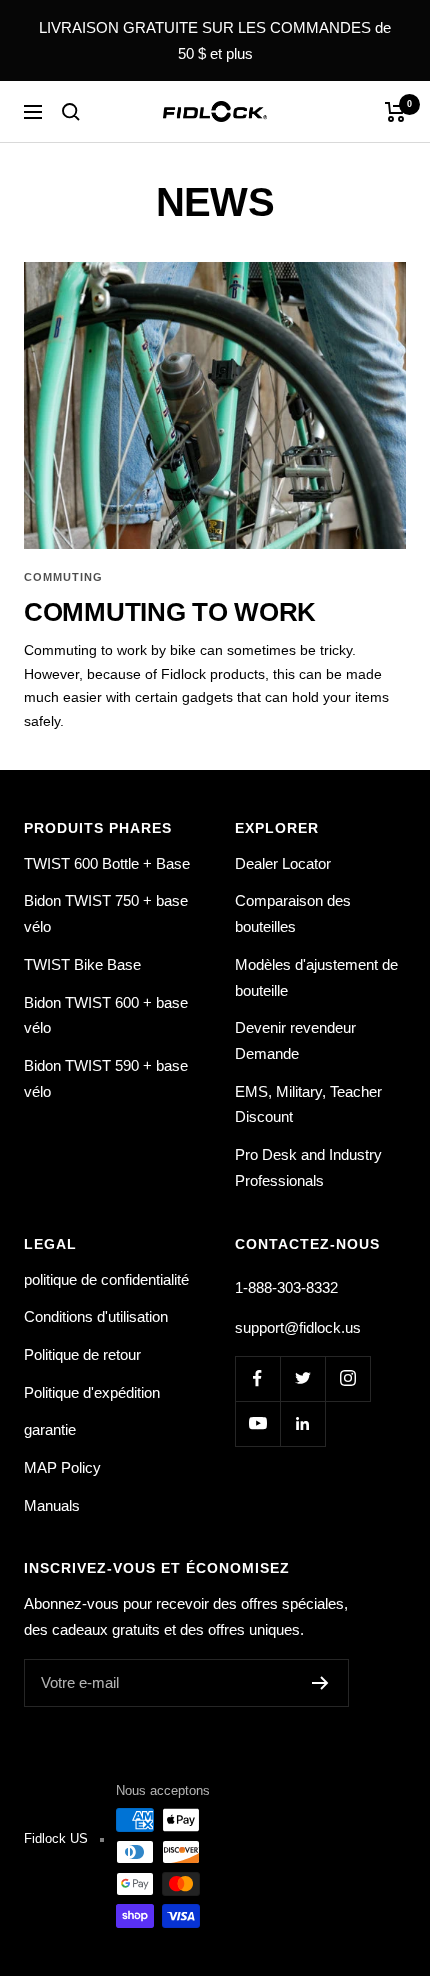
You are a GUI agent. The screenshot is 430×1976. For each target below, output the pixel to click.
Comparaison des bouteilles (293, 913)
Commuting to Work (170, 612)
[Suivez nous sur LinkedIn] (302, 1423)
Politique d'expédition (92, 1392)
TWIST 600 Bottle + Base (107, 863)
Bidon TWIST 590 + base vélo (106, 1078)
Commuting (63, 577)
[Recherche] (71, 112)
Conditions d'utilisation (96, 1316)
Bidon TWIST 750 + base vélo (106, 913)
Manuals (52, 1505)
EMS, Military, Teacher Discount (308, 1104)
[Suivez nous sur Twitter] (302, 1378)
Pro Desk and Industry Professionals (308, 1167)
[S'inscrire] (320, 1683)
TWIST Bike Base (82, 964)
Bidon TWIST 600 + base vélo (106, 1015)
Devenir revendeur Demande (295, 1040)
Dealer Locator (283, 863)
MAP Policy (62, 1467)
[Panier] (395, 112)
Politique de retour (82, 1354)
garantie (50, 1429)
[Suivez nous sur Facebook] (257, 1378)
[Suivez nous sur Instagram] (347, 1378)
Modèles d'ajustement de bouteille (316, 977)
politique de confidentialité (106, 1279)
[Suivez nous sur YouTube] (257, 1423)
